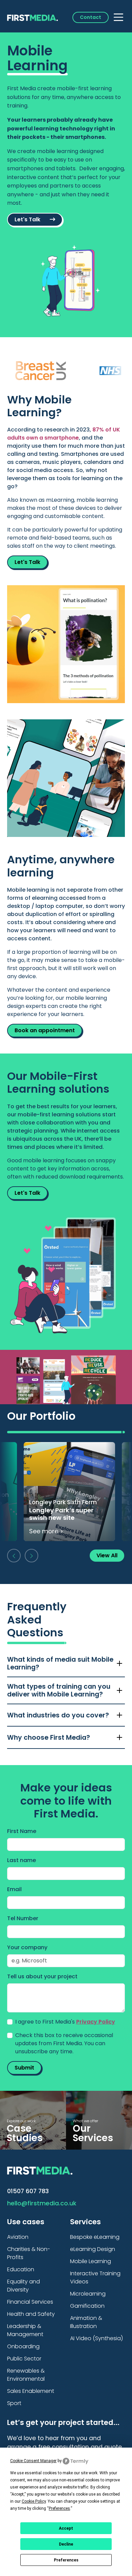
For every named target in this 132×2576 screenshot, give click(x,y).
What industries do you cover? (58, 1715)
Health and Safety (31, 2314)
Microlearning (88, 2294)
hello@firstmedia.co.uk (42, 2203)
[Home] (32, 17)
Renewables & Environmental (26, 2375)
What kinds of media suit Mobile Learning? (60, 1663)
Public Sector (24, 2359)
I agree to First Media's (65, 2022)
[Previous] (14, 1556)
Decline (66, 2544)
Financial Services (30, 2302)
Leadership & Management (25, 2330)
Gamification (87, 2306)
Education (21, 2269)
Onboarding (23, 2346)
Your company (27, 1947)
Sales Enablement (31, 2391)
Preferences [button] (59, 2508)
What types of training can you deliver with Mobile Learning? (59, 1690)
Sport (14, 2403)
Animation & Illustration (86, 2322)
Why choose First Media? (49, 1738)
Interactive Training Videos (95, 2277)
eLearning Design (93, 2249)
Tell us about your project (42, 1976)
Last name (21, 1860)
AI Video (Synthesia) (96, 2338)
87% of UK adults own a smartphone (64, 434)
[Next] (31, 1556)
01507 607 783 (28, 2191)
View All (107, 1555)
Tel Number (23, 1918)
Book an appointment (45, 1030)
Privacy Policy (96, 2022)
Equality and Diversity (24, 2286)
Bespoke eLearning (95, 2237)
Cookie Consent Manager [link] (33, 2461)
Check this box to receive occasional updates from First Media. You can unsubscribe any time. (64, 2043)
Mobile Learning (91, 2261)
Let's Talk (28, 219)
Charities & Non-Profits (29, 2253)
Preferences (66, 2560)
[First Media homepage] (40, 2170)
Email (14, 1889)
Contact (91, 17)
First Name (22, 1831)
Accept (66, 2528)
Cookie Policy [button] (34, 2501)
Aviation (18, 2237)
